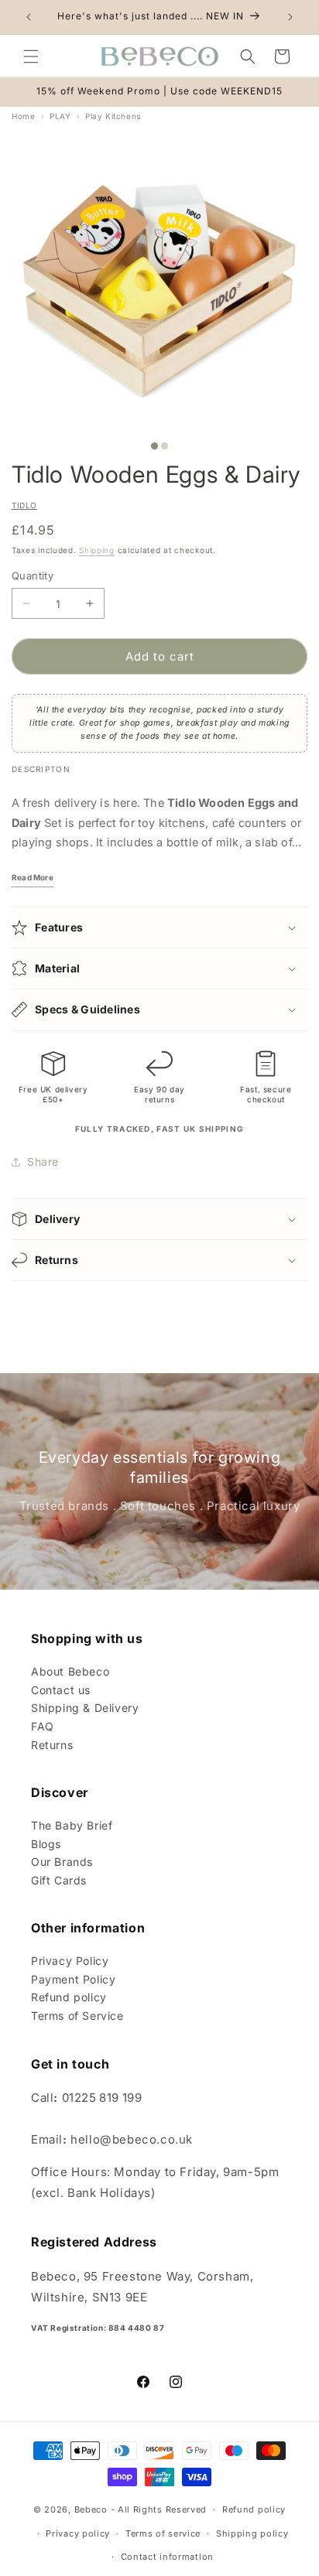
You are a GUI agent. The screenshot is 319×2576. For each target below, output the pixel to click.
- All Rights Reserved (159, 2509)
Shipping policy (252, 2533)
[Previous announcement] (29, 17)
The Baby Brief (72, 1825)
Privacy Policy (70, 1961)
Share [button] (43, 1162)
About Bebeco (70, 1671)
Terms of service (163, 2533)
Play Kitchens (113, 116)
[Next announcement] (290, 17)
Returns (52, 1745)
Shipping (97, 550)
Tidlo (24, 505)
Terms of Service (77, 2016)
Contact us (61, 1690)
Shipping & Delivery (85, 1708)
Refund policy (69, 1997)
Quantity (33, 576)
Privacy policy (78, 2533)
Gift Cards (59, 1880)
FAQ (43, 1726)
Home (23, 116)
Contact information (167, 2557)
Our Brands (62, 1862)
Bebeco (91, 2509)
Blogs (46, 1844)
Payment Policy (73, 1979)
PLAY (60, 116)
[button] (31, 56)
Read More (33, 877)
